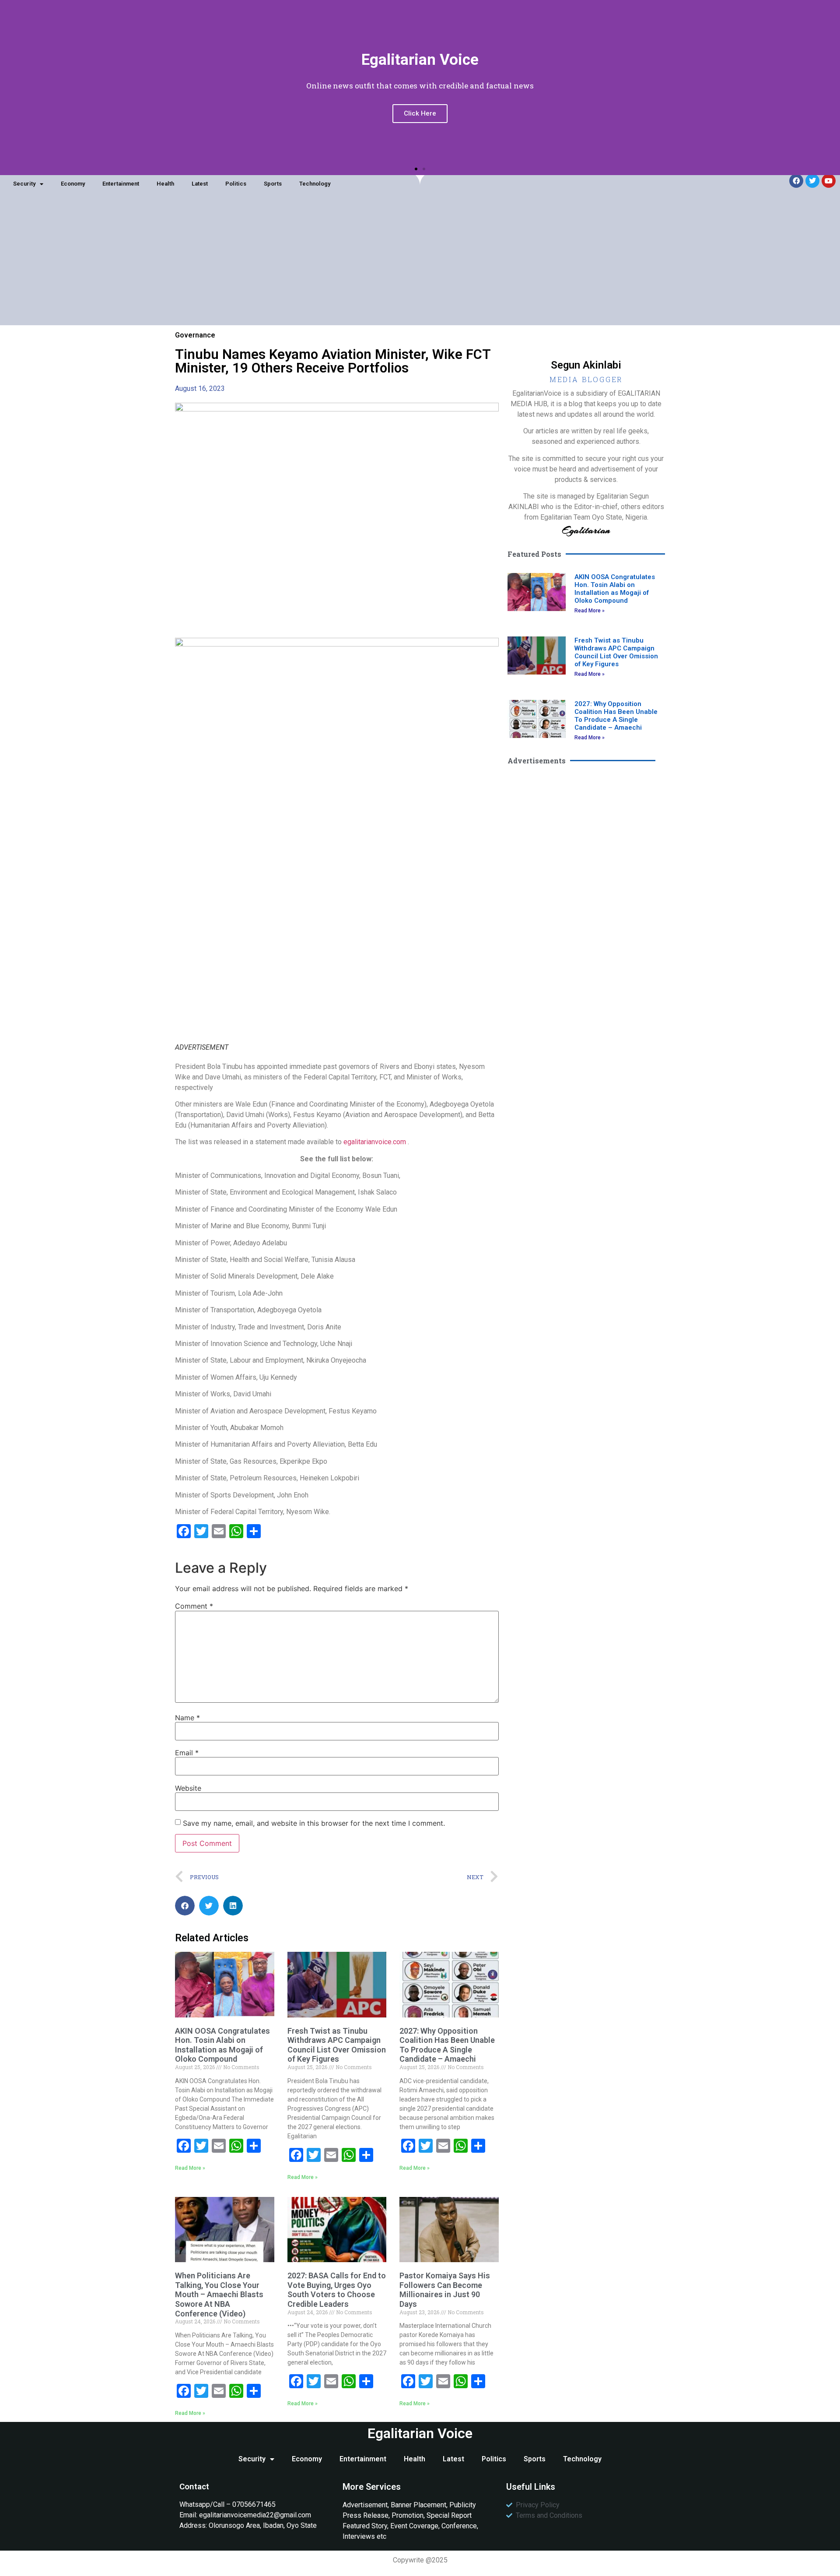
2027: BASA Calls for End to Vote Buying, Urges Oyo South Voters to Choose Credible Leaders (337, 2290)
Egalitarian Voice (420, 2433)
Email (187, 1753)
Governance (195, 335)
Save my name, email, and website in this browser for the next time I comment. (314, 1823)
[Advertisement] (420, 264)
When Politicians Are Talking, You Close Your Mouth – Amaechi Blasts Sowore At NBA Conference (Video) (219, 2294)
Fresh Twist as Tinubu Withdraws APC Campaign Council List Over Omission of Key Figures (337, 2045)
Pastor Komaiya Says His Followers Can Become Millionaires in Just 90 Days (445, 2290)
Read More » (190, 2168)
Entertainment (121, 184)
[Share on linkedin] (233, 1906)
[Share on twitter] (209, 1906)
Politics (236, 184)
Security (24, 184)
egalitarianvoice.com (375, 1142)
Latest (200, 184)
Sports (273, 184)
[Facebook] (796, 181)
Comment (194, 1606)
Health (165, 184)
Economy (73, 184)
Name (187, 1718)
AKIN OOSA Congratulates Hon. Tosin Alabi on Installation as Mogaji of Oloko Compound (222, 2045)
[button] (416, 169)
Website (188, 1788)
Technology (315, 184)
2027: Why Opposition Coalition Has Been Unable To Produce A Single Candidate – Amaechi (447, 2045)
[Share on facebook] (185, 1906)
